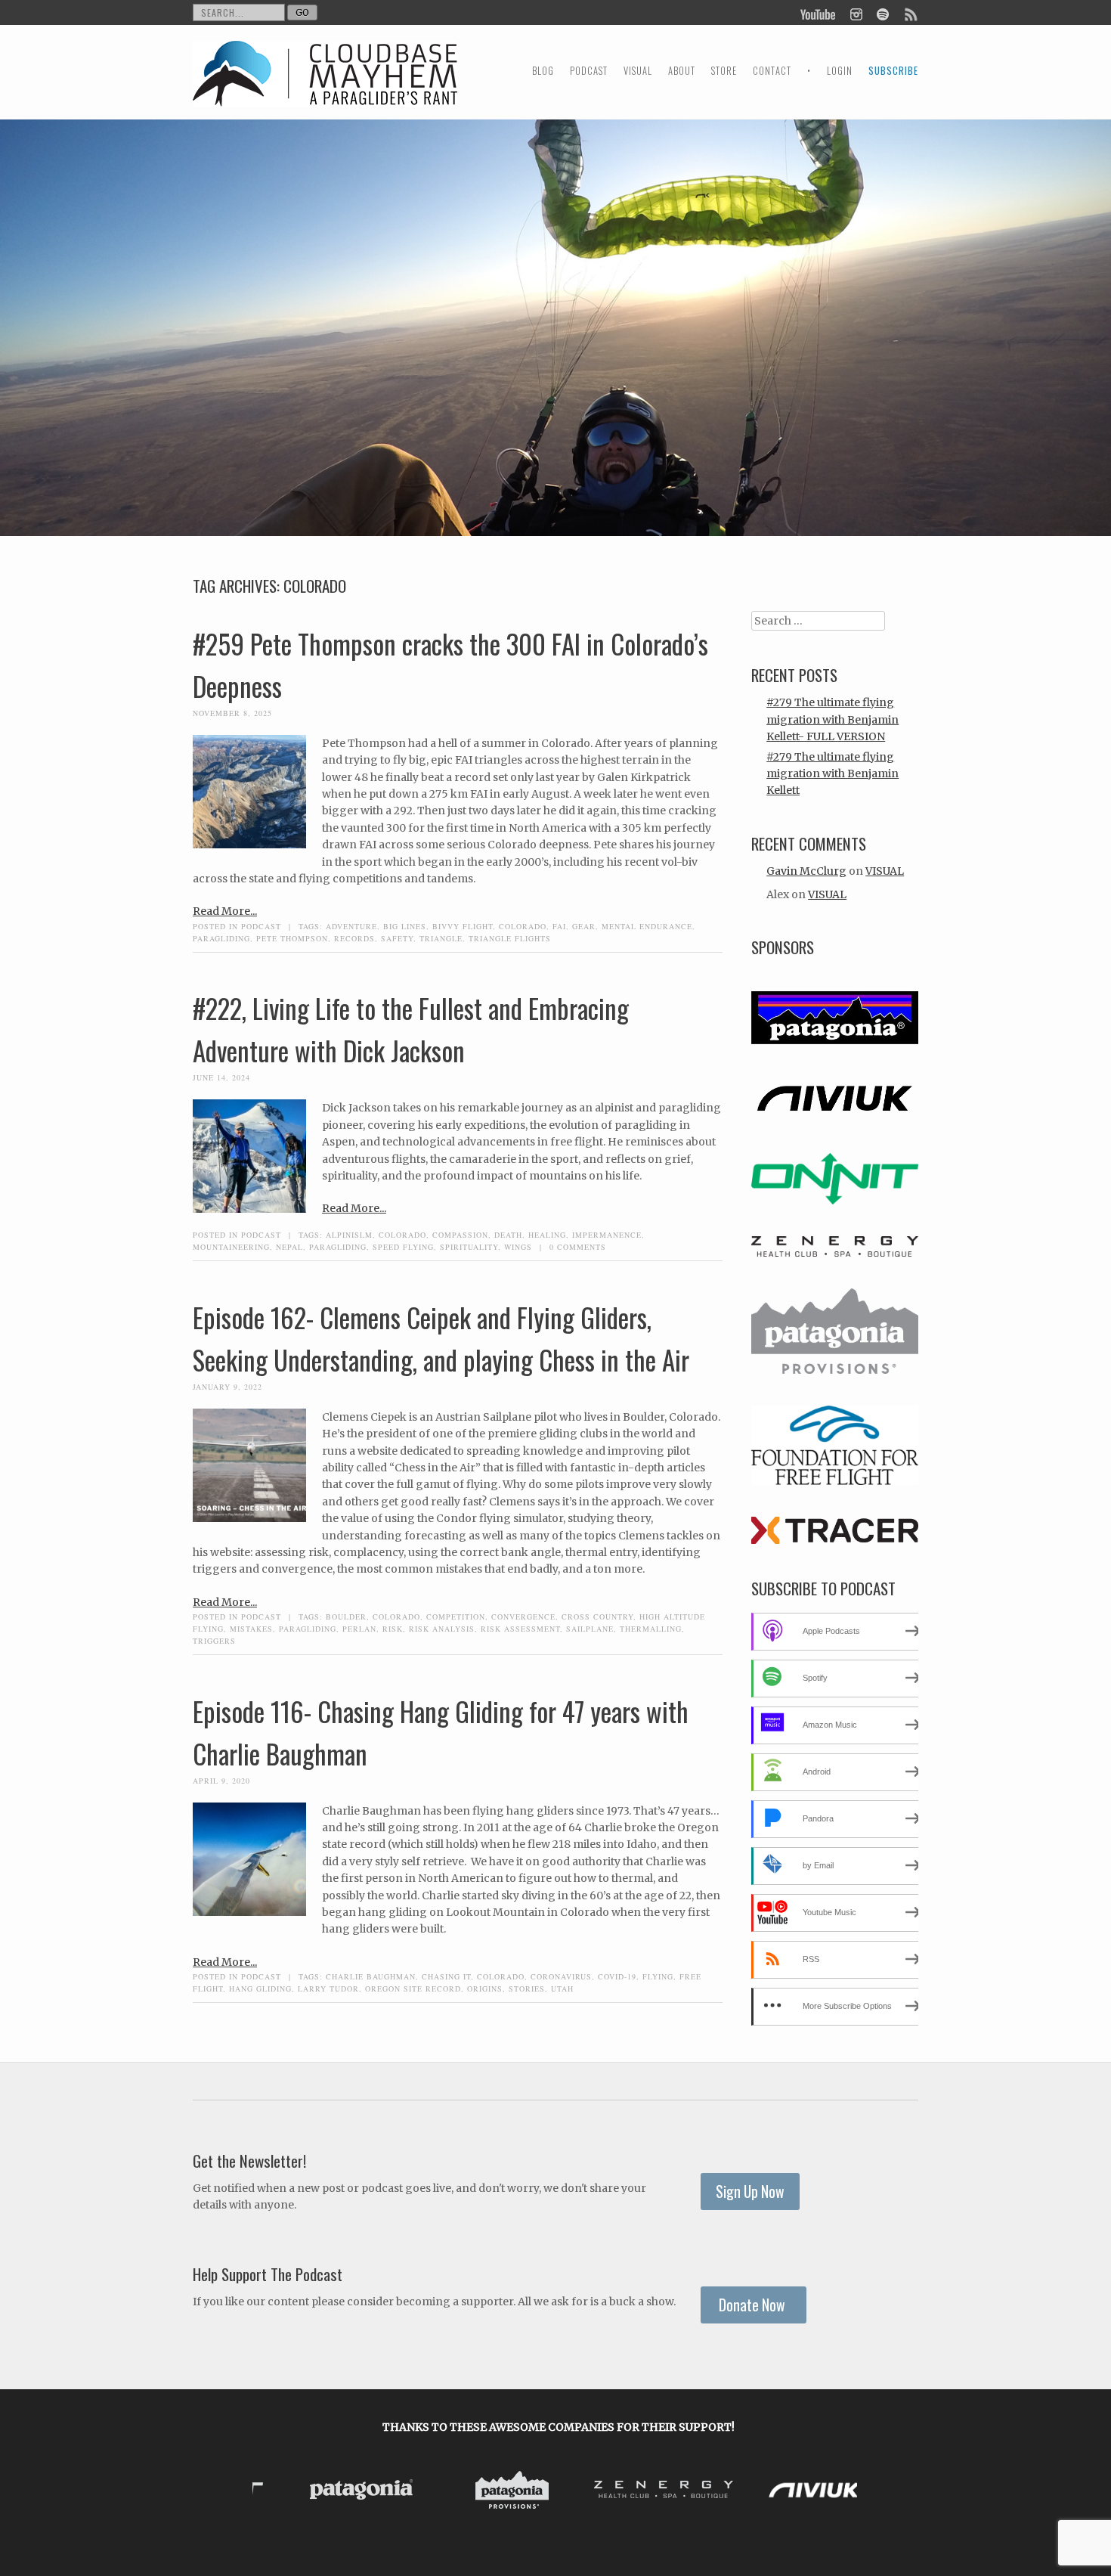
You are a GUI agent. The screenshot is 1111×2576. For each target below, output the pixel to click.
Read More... (225, 911)
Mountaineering (231, 1247)
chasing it (446, 1976)
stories (527, 1989)
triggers (214, 1641)
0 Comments (578, 1247)
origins (485, 1989)
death (508, 1235)
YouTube (819, 13)
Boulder (346, 1617)
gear (584, 926)
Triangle (441, 938)
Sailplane (590, 1629)
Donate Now (754, 2305)
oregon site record (413, 1989)
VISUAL (638, 71)
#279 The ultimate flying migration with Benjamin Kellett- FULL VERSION (832, 719)
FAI (559, 926)
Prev (276, 2493)
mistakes (251, 1629)
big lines (405, 926)
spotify (882, 13)
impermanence (607, 1235)
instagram (856, 13)
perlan (359, 1629)
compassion (460, 1235)
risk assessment (520, 1629)
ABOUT (682, 71)
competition (456, 1617)
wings (518, 1247)
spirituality (469, 1247)
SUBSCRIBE (893, 71)
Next (841, 2493)
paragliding (221, 938)
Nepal (289, 1247)
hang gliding (260, 1989)
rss (910, 13)
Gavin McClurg (806, 871)
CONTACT (772, 71)
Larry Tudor (328, 1989)
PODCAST (589, 71)
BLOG (543, 71)
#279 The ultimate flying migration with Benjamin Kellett (832, 774)
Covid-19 (617, 1976)
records (354, 938)
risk (393, 1629)
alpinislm (349, 1235)
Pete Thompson (292, 938)
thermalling (651, 1629)
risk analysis (442, 1629)
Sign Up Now (750, 2192)
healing (547, 1235)
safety (397, 938)
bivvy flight (463, 926)
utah (562, 1989)
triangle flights (510, 938)
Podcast (261, 926)
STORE (724, 71)
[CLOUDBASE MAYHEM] (325, 87)
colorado (523, 926)
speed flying (403, 1247)
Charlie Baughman (371, 1976)
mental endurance (647, 926)
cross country (597, 1617)
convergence (523, 1617)
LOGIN (840, 71)
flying (658, 1976)
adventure (351, 926)
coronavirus (561, 1976)
